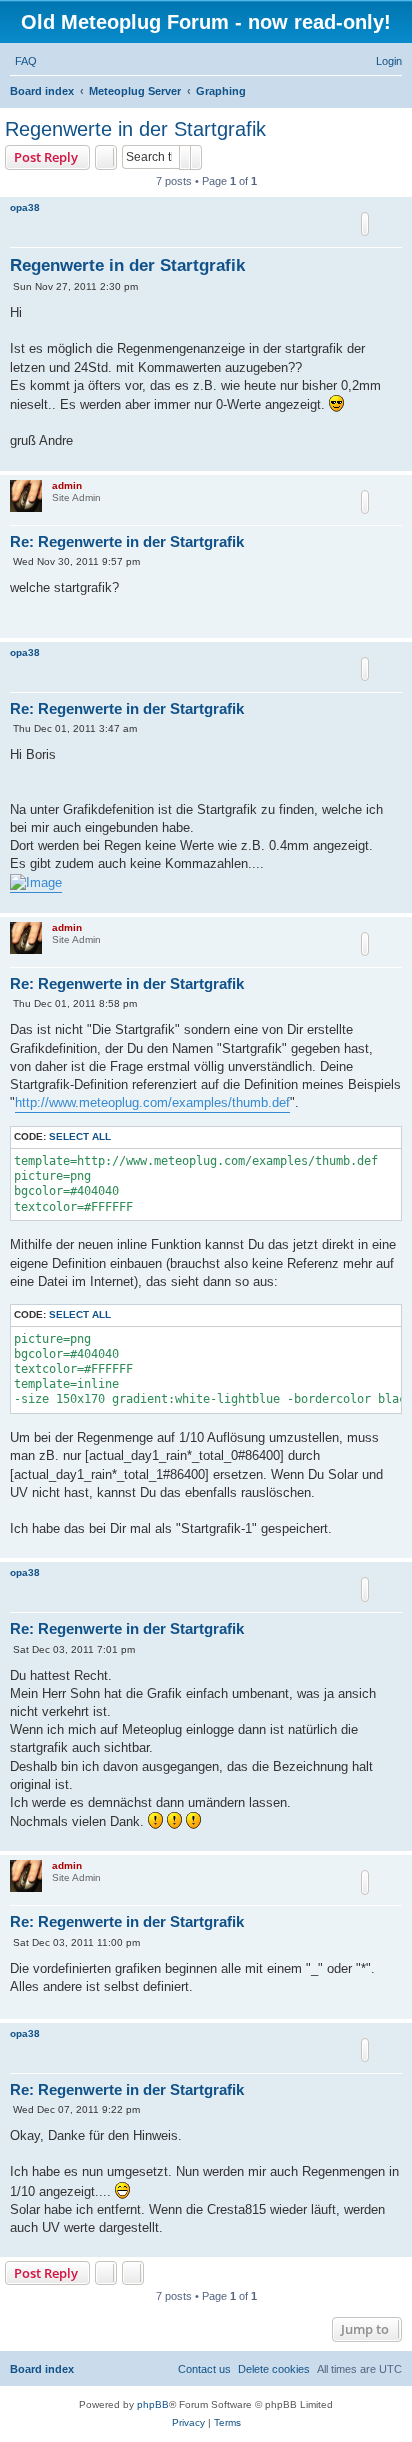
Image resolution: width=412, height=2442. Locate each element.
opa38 (25, 207)
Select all (80, 1136)
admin (67, 485)
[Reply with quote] (365, 224)
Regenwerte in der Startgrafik (135, 129)
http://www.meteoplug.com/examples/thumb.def (152, 1102)
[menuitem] (26, 61)
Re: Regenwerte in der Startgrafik (127, 541)
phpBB (153, 2404)
